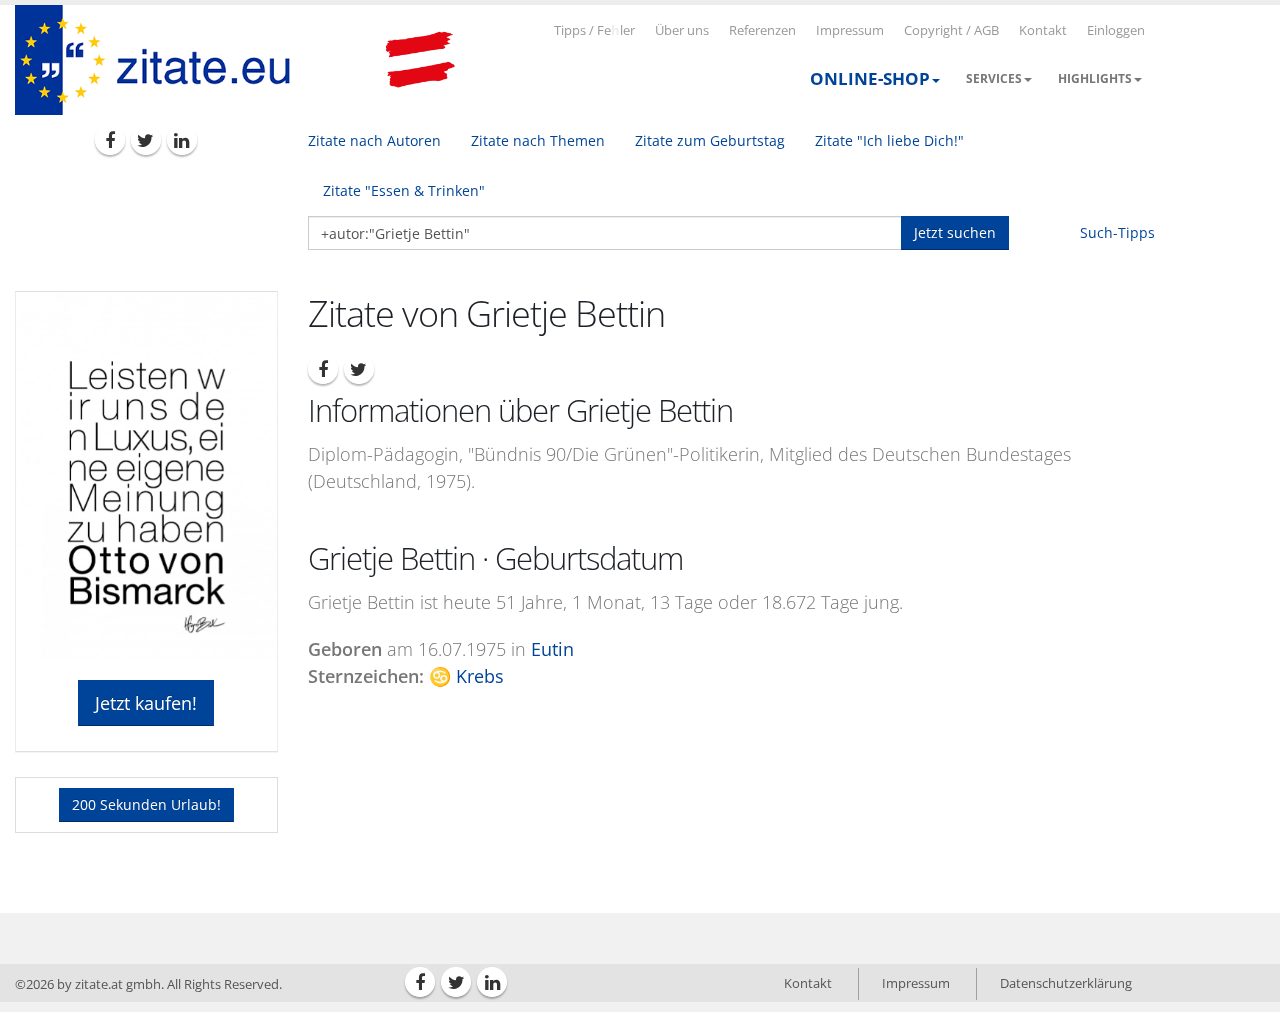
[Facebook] (110, 140)
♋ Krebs (466, 676)
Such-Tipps (1117, 232)
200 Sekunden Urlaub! (146, 804)
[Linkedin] (182, 140)
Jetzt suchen (955, 232)
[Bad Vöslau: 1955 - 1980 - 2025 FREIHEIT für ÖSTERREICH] (420, 60)
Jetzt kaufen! (146, 703)
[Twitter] (146, 140)
